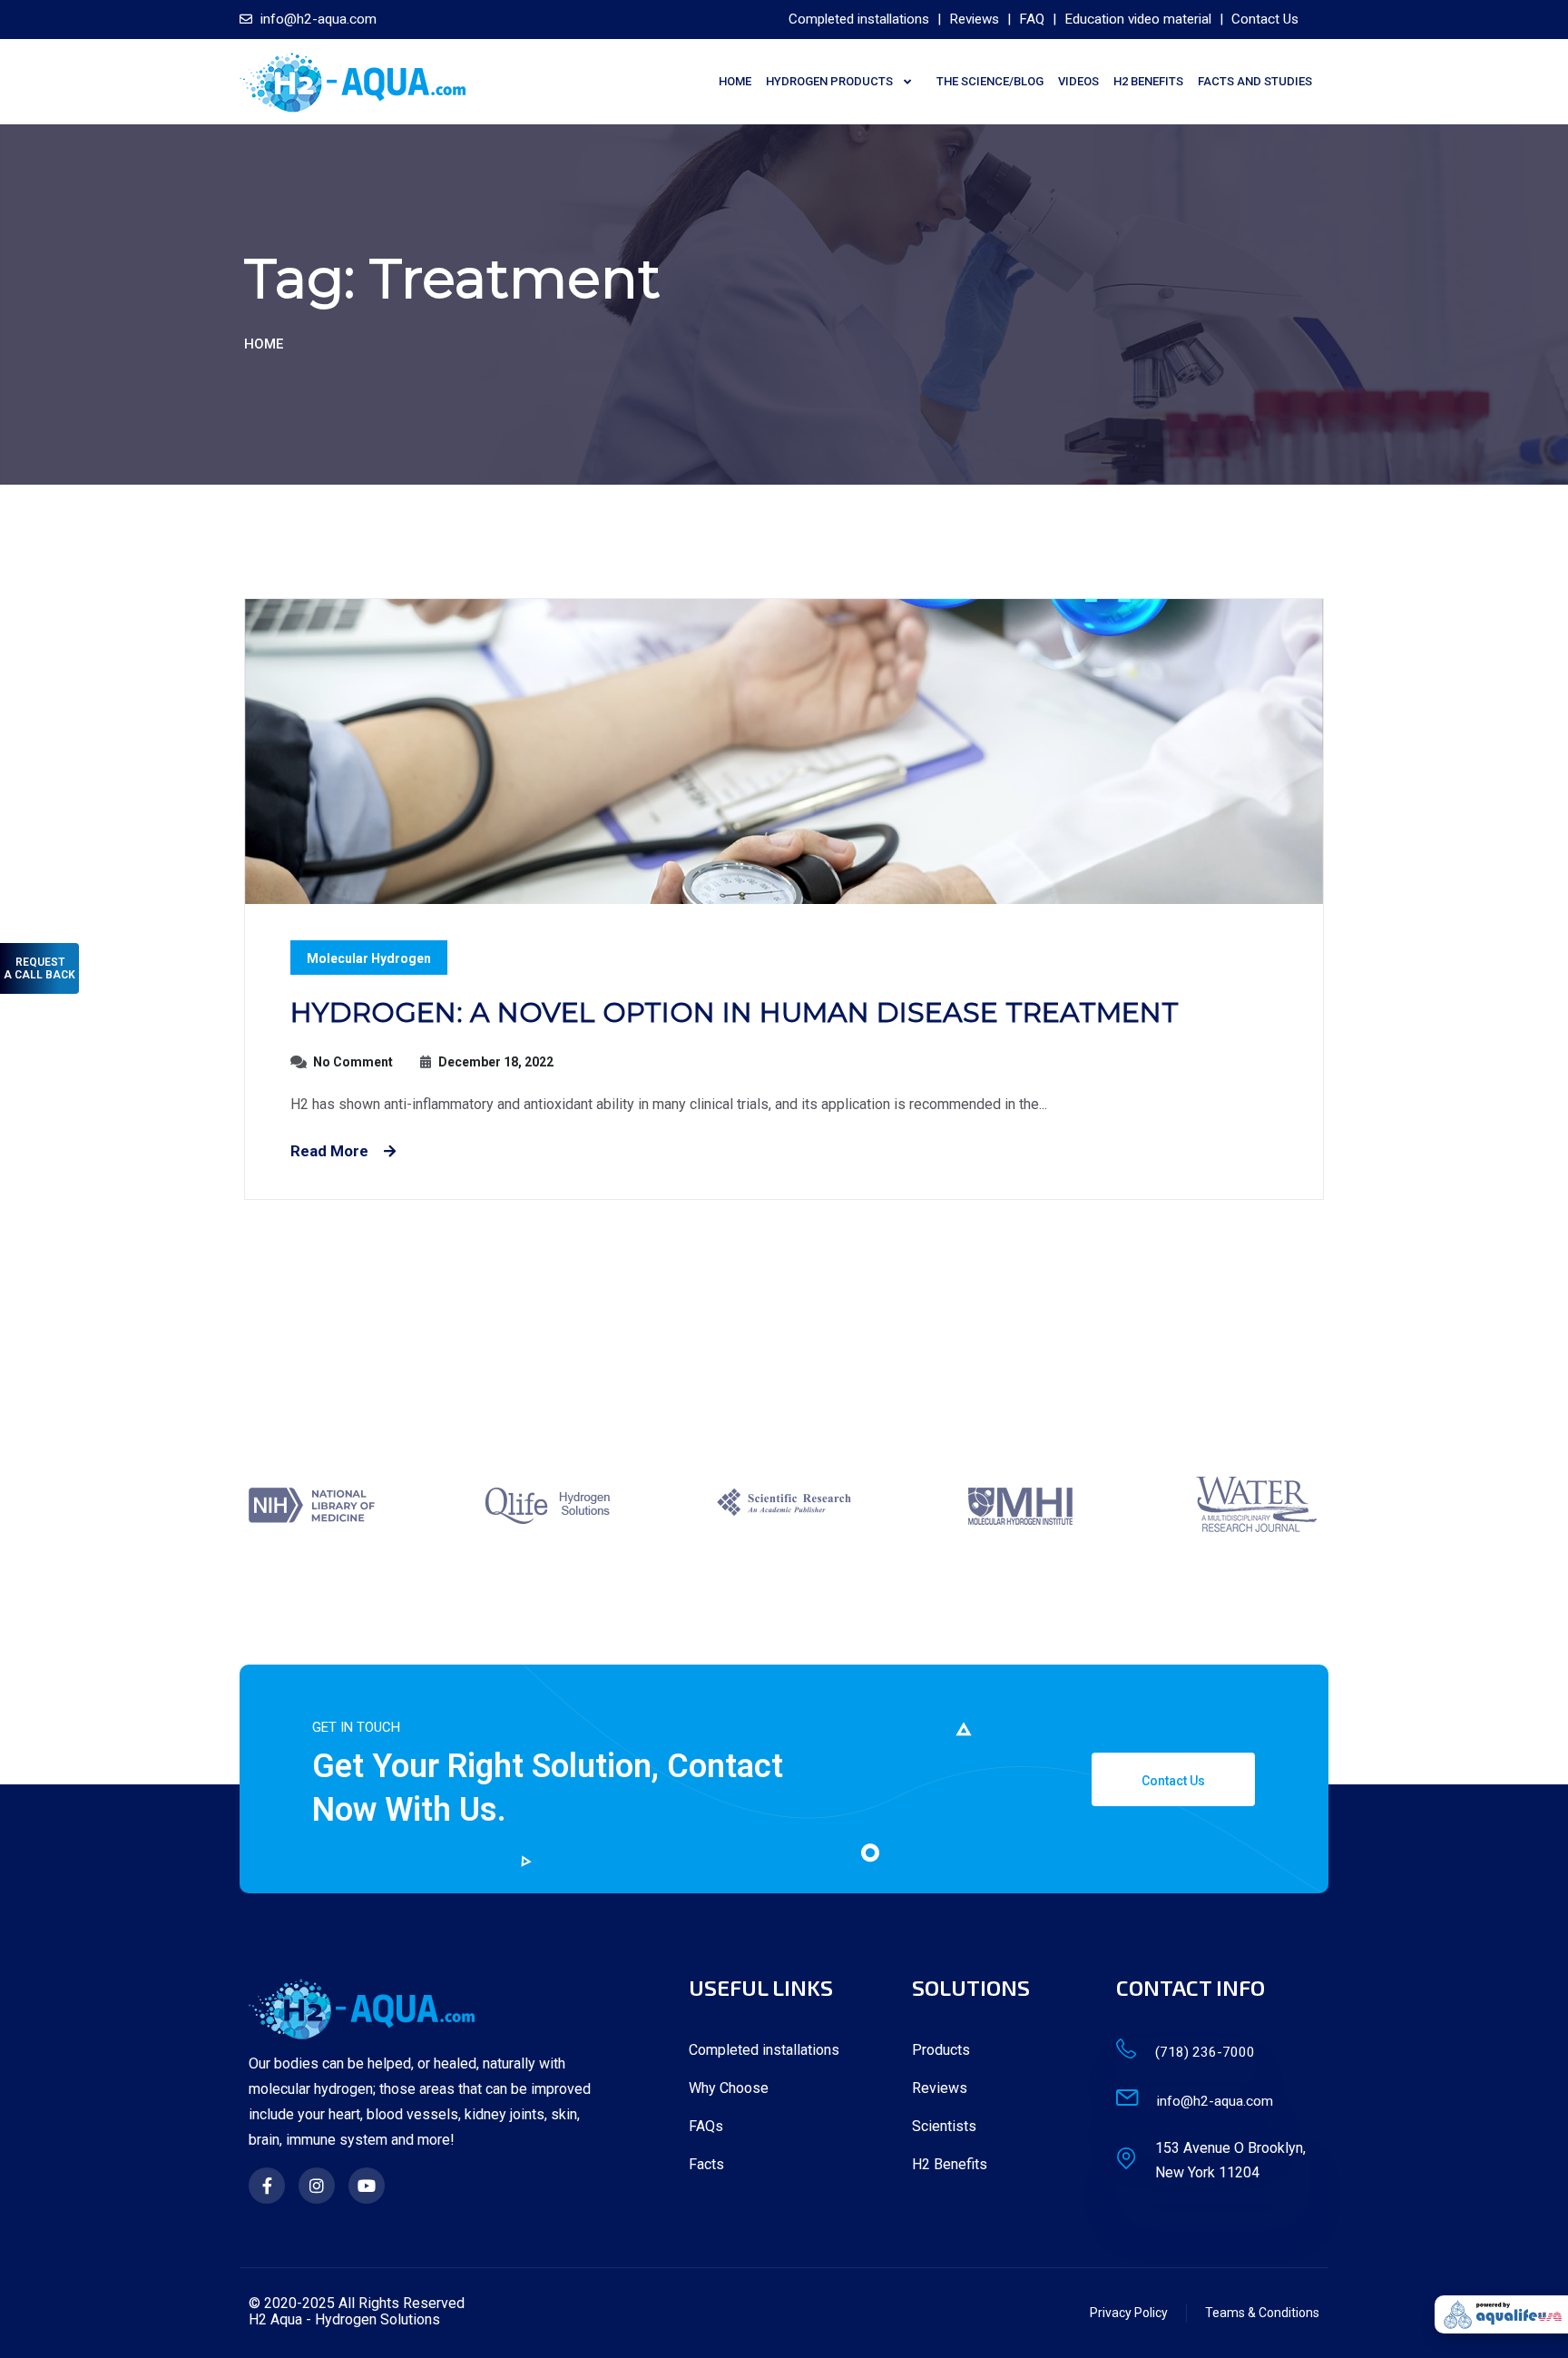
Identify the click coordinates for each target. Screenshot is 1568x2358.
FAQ (1032, 19)
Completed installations (859, 19)
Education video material (1138, 19)
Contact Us (1265, 19)
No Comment (353, 1062)
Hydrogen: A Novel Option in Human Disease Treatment (735, 1012)
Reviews (974, 19)
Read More (329, 1151)
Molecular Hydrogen (369, 958)
